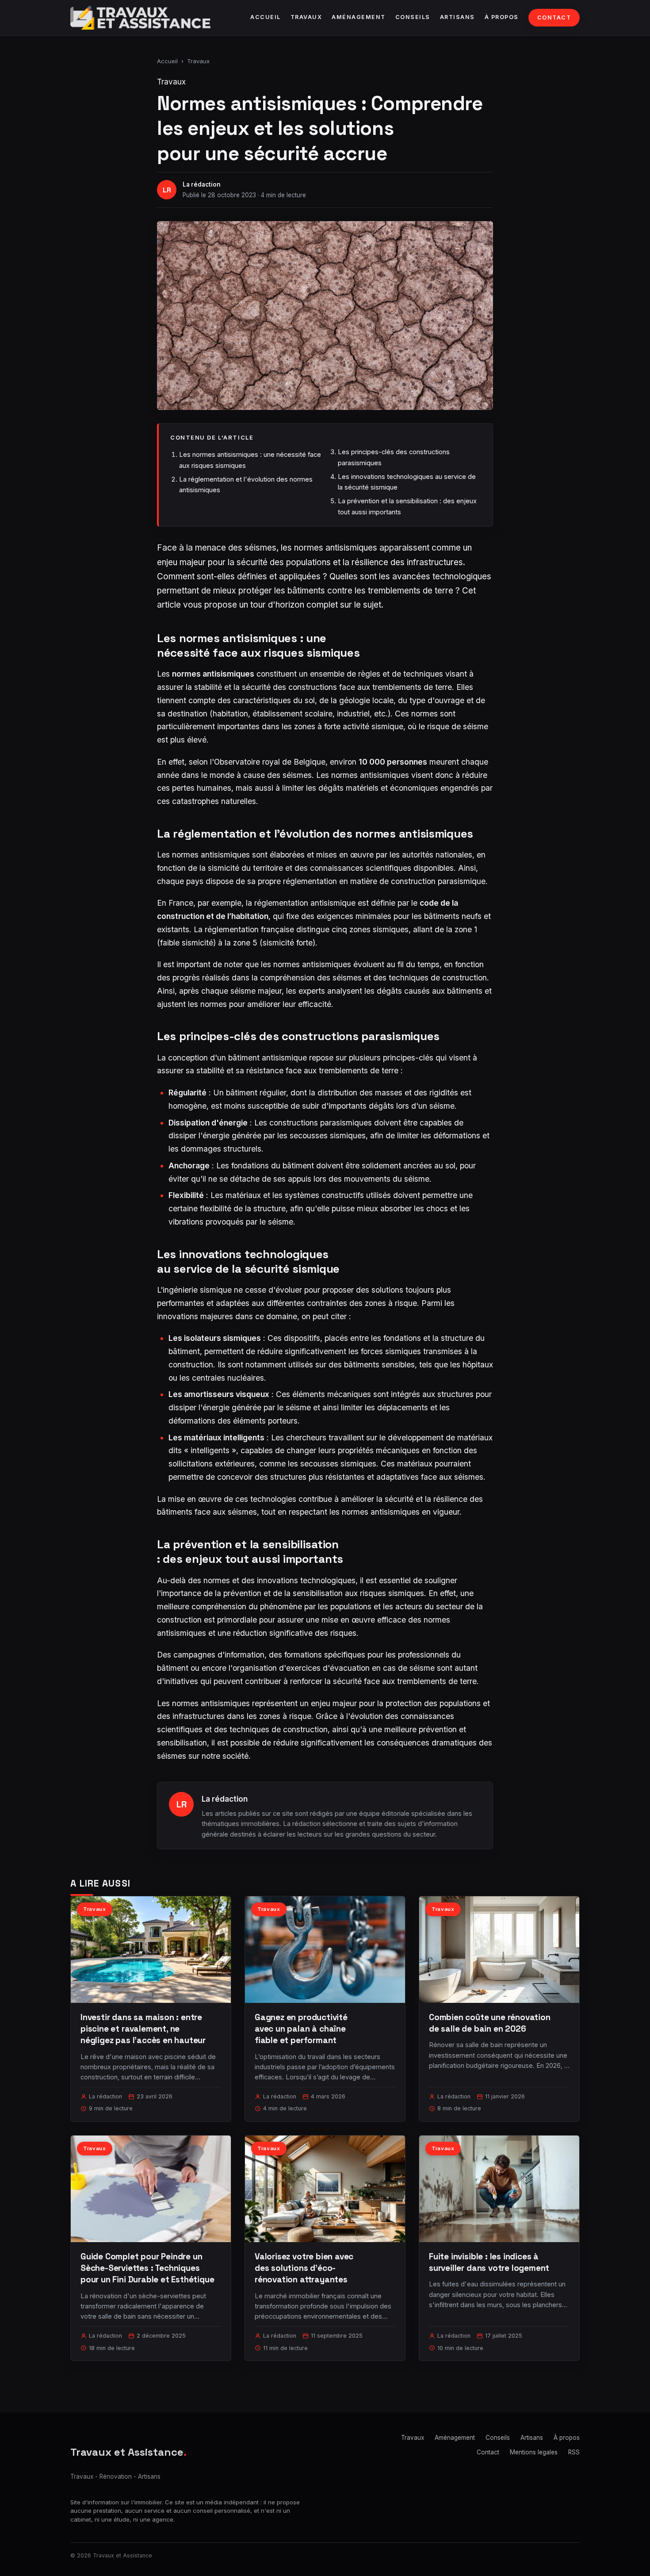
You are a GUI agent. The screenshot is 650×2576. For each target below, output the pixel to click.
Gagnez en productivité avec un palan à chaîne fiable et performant (301, 2029)
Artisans (457, 17)
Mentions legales (534, 2452)
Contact (554, 17)
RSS (574, 2452)
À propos (502, 17)
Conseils (413, 17)
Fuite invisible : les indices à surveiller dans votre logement (489, 2262)
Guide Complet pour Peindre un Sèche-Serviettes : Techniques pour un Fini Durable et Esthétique (147, 2268)
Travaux (306, 17)
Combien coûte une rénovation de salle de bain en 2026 (490, 2023)
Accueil (266, 17)
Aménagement (359, 17)
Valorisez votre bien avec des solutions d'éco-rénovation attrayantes (304, 2268)
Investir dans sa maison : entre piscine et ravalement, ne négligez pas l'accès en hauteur (143, 2029)
